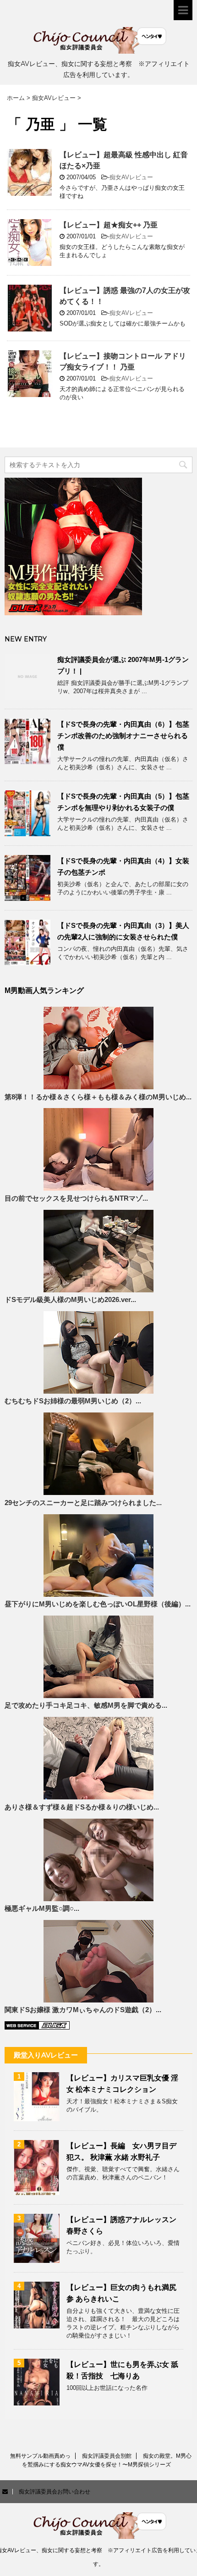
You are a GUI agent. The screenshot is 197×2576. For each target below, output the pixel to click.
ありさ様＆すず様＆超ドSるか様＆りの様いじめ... (82, 1807)
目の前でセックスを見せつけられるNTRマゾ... (76, 1198)
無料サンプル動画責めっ (40, 2456)
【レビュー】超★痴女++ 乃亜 (109, 225)
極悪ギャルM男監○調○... (42, 1909)
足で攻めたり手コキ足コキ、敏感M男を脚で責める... (86, 1705)
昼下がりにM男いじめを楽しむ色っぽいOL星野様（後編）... (98, 1604)
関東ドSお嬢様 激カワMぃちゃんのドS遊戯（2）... (83, 2010)
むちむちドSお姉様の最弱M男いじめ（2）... (73, 1401)
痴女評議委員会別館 (107, 2456)
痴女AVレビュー (131, 177)
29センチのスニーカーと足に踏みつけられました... (83, 1503)
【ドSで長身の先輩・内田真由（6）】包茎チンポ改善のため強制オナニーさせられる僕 (123, 736)
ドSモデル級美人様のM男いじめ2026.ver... (70, 1300)
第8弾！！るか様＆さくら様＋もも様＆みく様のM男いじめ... (98, 1097)
